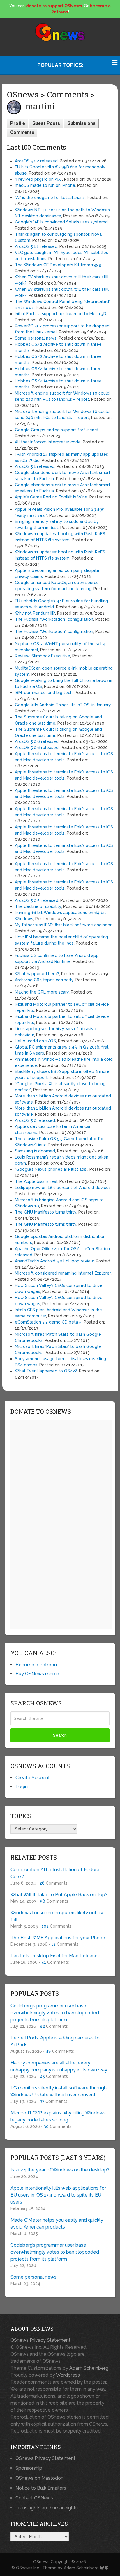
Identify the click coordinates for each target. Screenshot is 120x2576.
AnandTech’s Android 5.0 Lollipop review (54, 1261)
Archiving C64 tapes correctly (44, 980)
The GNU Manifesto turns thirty (46, 1212)
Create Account (33, 1778)
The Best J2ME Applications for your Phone (58, 1938)
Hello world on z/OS (35, 1041)
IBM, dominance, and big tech (44, 693)
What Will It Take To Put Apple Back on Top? (59, 1895)
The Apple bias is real (36, 1181)
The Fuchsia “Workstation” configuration (54, 619)
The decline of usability (38, 906)
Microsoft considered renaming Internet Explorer (63, 1273)
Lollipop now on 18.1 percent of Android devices (63, 1188)
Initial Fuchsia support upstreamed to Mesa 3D (61, 314)
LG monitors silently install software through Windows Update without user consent (59, 2091)
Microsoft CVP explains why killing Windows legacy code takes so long (58, 2116)
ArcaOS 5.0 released (35, 1120)
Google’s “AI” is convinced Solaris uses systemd (61, 222)
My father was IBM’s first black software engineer (63, 925)
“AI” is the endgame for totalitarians (50, 198)
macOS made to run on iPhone (45, 185)
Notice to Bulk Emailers (41, 2488)
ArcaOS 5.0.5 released (37, 900)
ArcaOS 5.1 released (35, 466)
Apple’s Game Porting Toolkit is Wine (51, 497)
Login (22, 1787)
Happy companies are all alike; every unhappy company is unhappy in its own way (59, 2066)
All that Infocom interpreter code (48, 442)
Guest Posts (46, 123)
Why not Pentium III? (35, 613)
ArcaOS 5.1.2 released (36, 161)
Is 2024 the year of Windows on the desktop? (60, 2170)
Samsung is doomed (35, 1151)
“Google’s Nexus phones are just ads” (51, 1169)
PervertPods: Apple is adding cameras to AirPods (55, 2041)
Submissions (81, 123)
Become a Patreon (36, 1665)
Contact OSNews (34, 2498)
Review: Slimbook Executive (43, 656)
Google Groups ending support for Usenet (57, 430)
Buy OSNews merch (37, 1674)
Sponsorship (29, 2468)
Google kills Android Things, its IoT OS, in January (63, 705)
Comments (22, 132)
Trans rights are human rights (47, 2508)
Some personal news (36, 338)
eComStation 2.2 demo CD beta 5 (48, 1322)
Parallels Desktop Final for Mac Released (55, 1956)
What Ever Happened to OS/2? (46, 1371)
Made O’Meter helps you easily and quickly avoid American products (57, 2223)
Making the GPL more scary (42, 992)
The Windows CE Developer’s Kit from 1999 (58, 265)
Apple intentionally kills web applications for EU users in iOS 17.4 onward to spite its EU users (58, 2195)
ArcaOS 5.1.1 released (36, 246)
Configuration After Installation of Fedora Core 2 (55, 1873)
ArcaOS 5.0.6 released (37, 741)
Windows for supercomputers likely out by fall (57, 1916)
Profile (18, 123)
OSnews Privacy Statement (40, 2340)
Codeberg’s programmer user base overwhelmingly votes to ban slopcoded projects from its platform (55, 2013)
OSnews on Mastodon (39, 2478)
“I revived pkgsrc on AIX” (38, 179)
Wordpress (68, 2375)
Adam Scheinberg (89, 2368)
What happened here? (37, 974)
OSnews (41, 2562)
